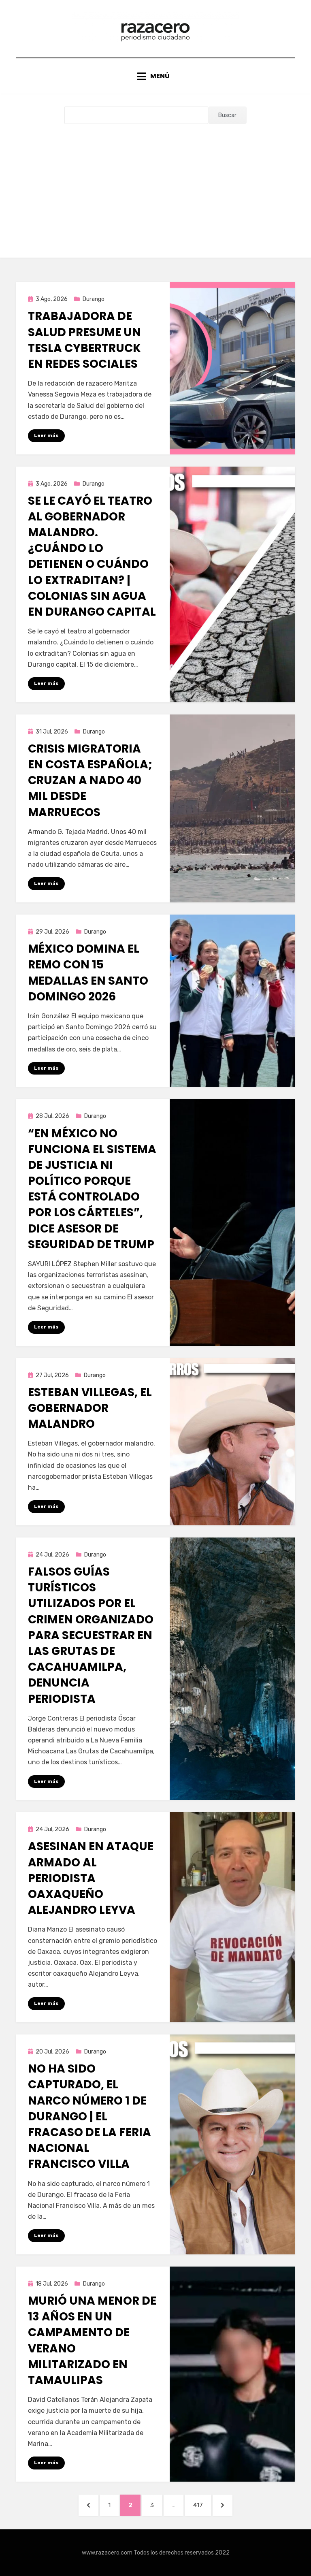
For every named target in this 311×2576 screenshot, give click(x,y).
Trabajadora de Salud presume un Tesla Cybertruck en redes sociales (84, 340)
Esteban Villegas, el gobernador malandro (90, 1408)
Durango (94, 299)
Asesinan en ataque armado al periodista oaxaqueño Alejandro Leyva (91, 1878)
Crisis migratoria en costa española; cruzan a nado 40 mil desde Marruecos (90, 780)
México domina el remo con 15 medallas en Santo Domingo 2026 (88, 973)
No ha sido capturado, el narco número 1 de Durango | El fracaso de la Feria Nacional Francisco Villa (89, 2116)
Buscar (227, 115)
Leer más (46, 435)
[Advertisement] (155, 185)
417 (202, 2505)
